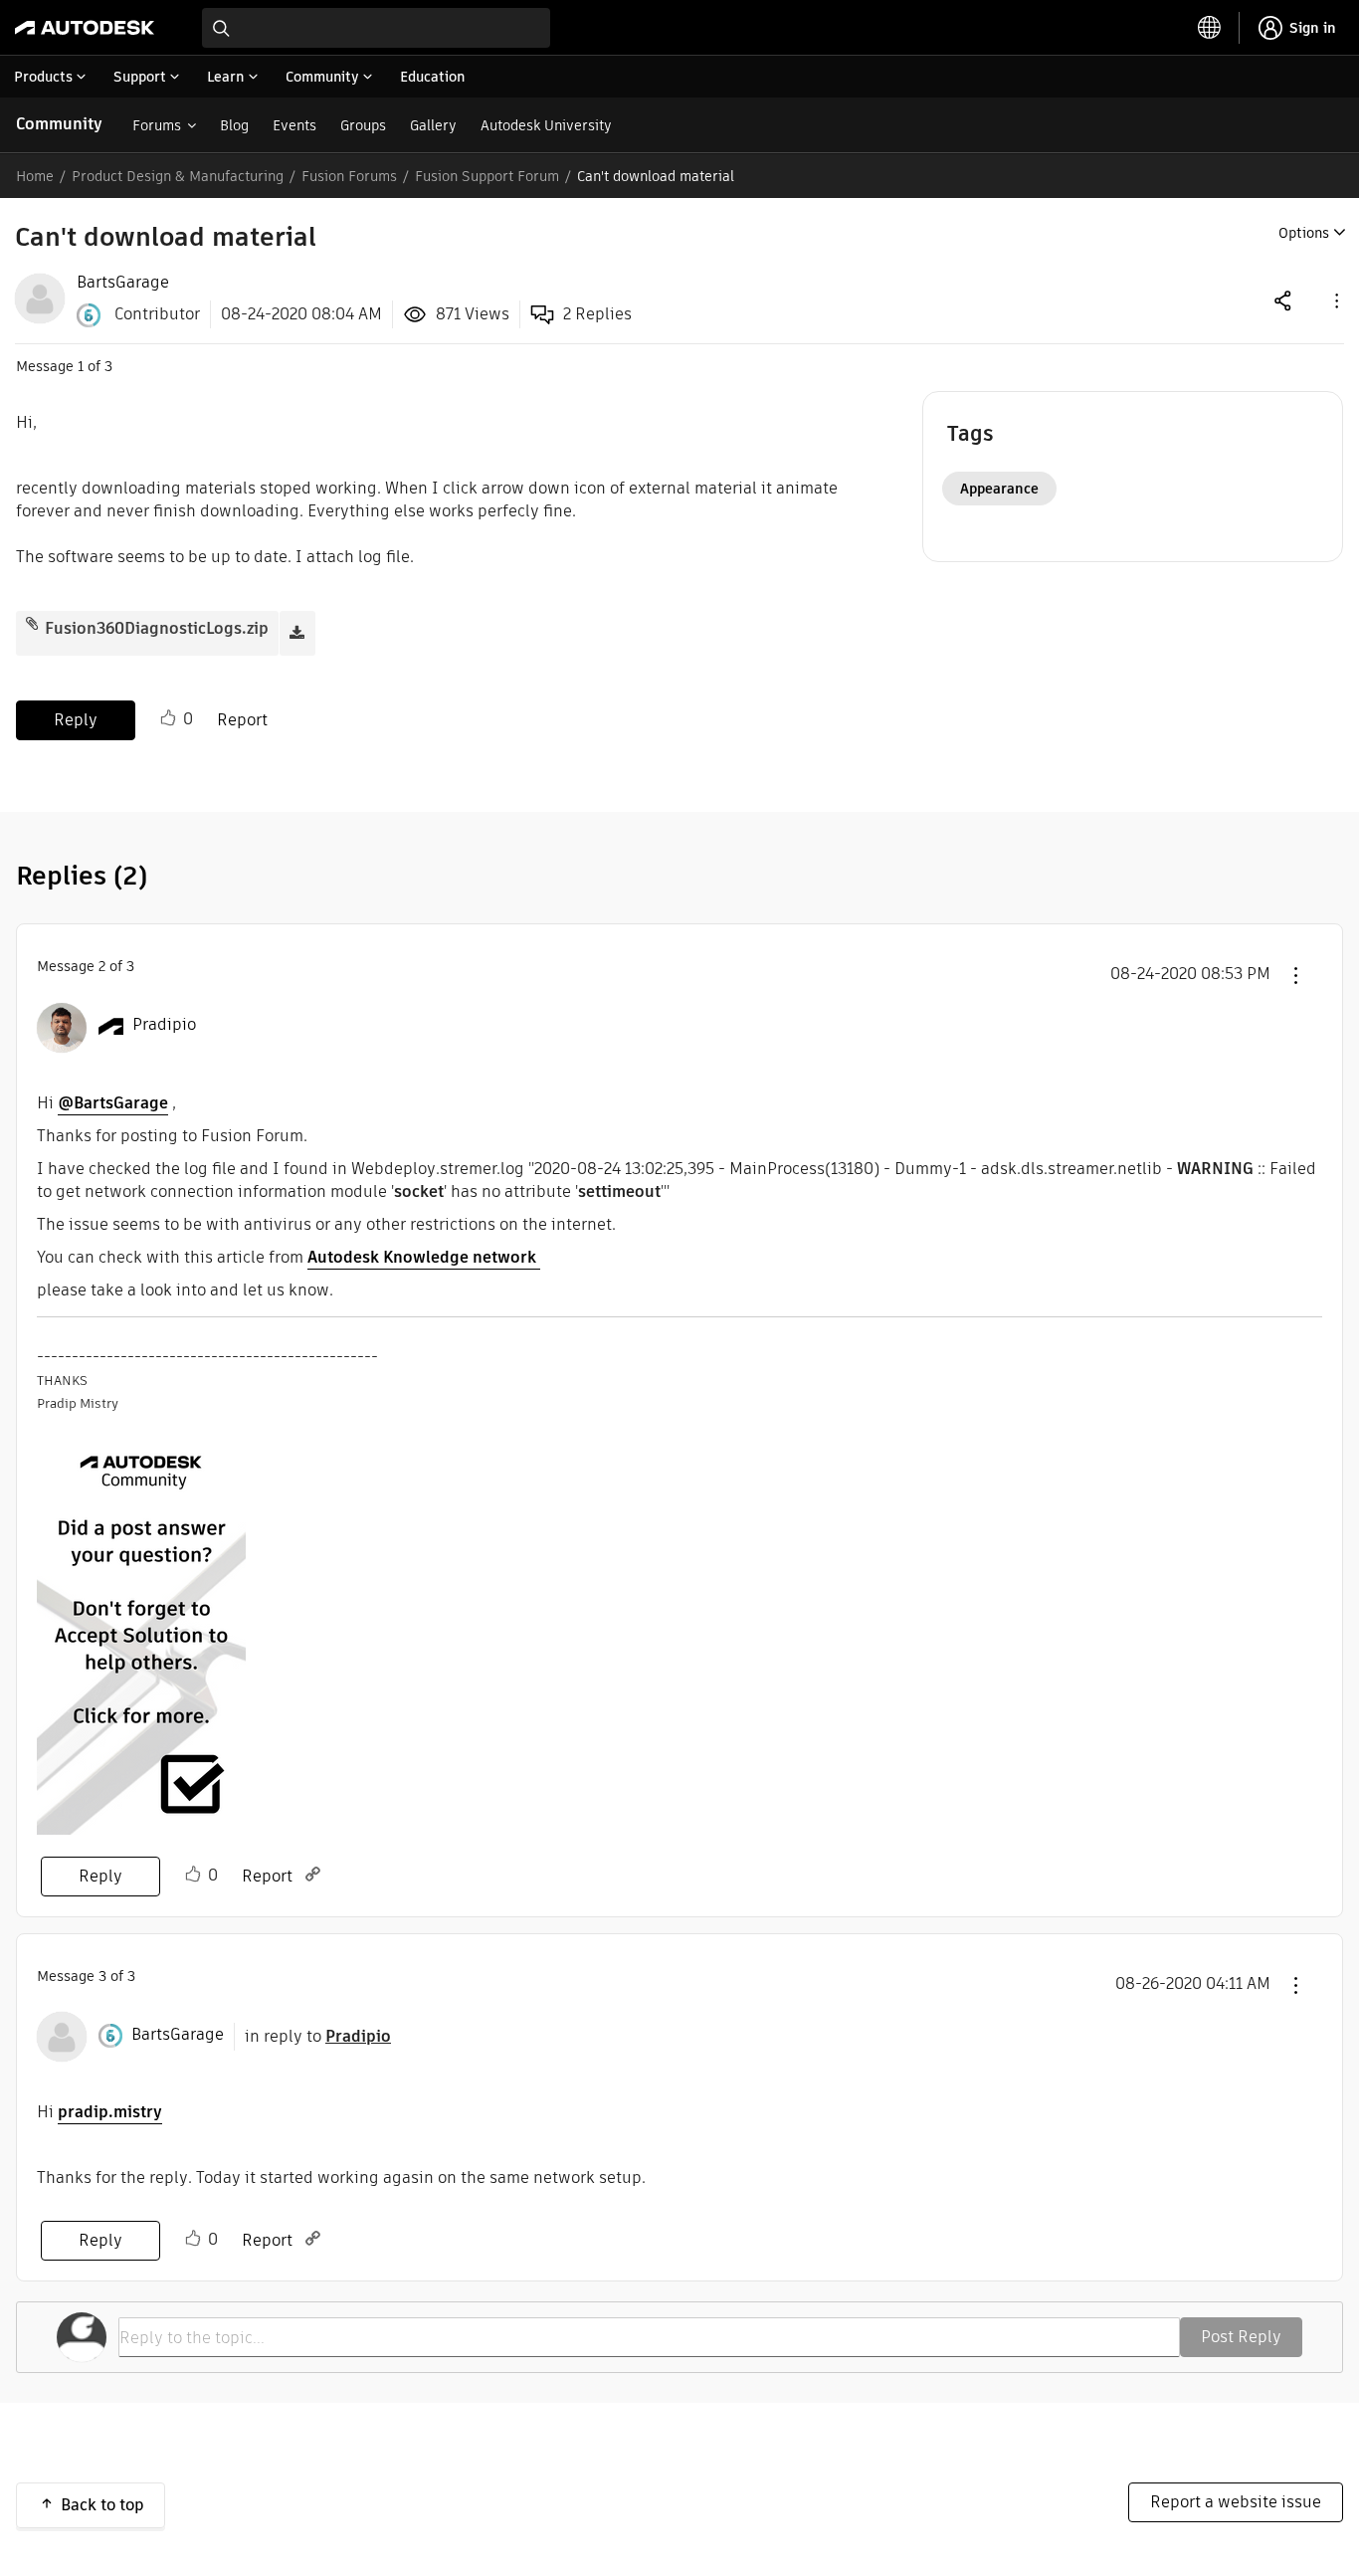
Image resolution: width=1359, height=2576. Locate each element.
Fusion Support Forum (487, 176)
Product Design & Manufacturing (178, 176)
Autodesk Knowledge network (424, 1257)
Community (59, 124)
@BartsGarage (113, 1103)
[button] (1335, 300)
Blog (234, 125)
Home (35, 176)
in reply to (318, 2036)
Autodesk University (546, 125)
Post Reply (1241, 2337)
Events (294, 125)
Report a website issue (1236, 2502)
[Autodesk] (85, 28)
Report (242, 720)
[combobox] (376, 28)
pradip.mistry (110, 2112)
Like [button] (168, 718)
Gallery (433, 125)
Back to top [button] (102, 2505)
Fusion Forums (349, 176)
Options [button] (1304, 233)
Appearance (999, 489)
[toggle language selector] (1210, 28)
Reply (76, 720)
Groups (363, 125)
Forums (157, 125)
